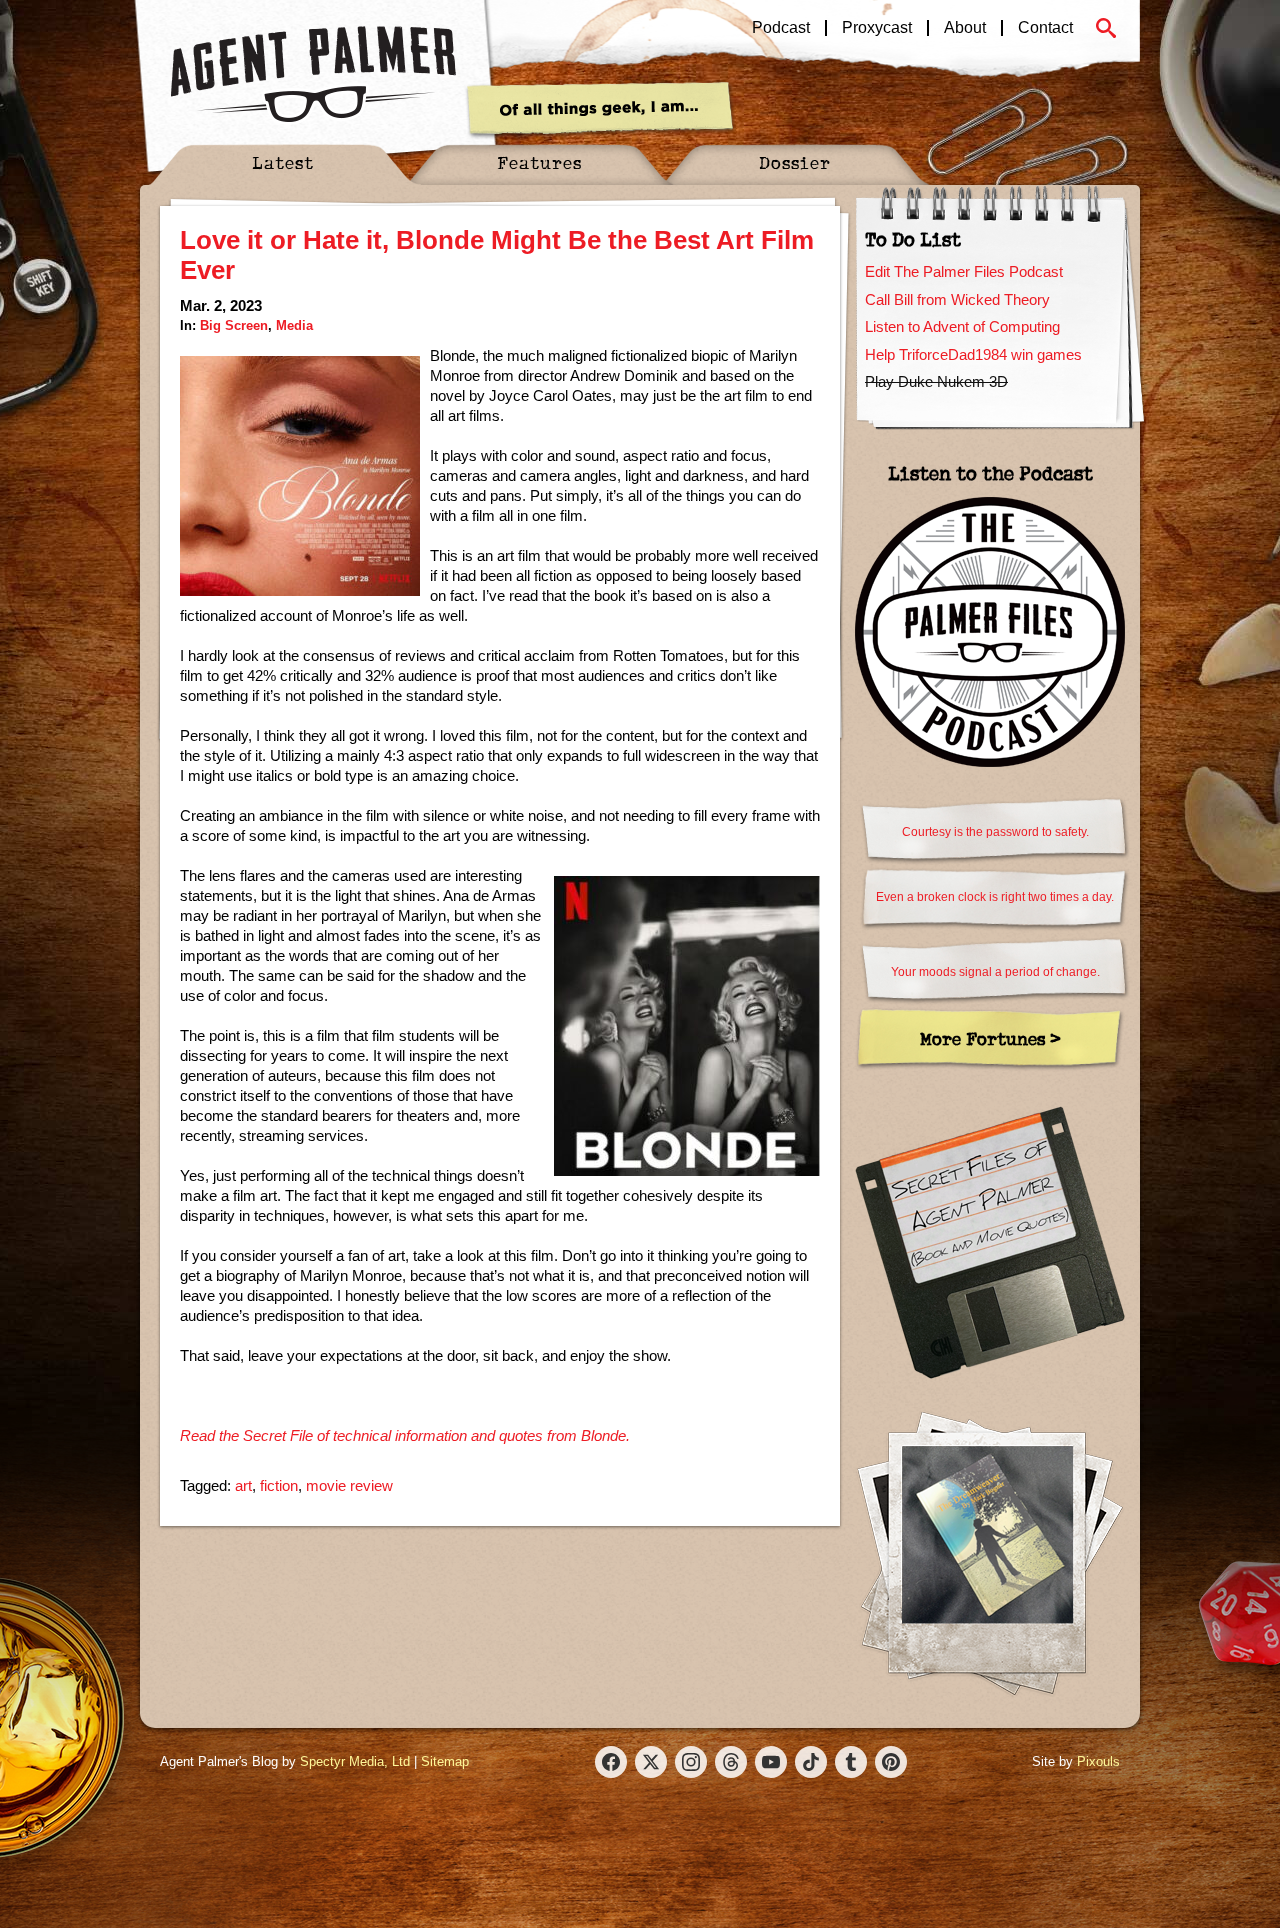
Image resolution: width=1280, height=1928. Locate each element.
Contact (1045, 28)
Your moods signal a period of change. (995, 972)
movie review (349, 1485)
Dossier (795, 162)
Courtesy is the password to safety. (995, 832)
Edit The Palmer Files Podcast (964, 271)
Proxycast (877, 28)
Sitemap (445, 1761)
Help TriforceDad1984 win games (973, 354)
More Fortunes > (990, 1038)
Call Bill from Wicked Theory (957, 299)
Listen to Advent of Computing (962, 326)
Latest (283, 162)
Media (294, 325)
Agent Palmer (313, 75)
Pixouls (1098, 1761)
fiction (279, 1485)
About (965, 28)
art (243, 1485)
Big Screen (234, 325)
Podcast (781, 28)
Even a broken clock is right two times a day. (995, 897)
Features (539, 162)
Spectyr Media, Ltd (355, 1761)
